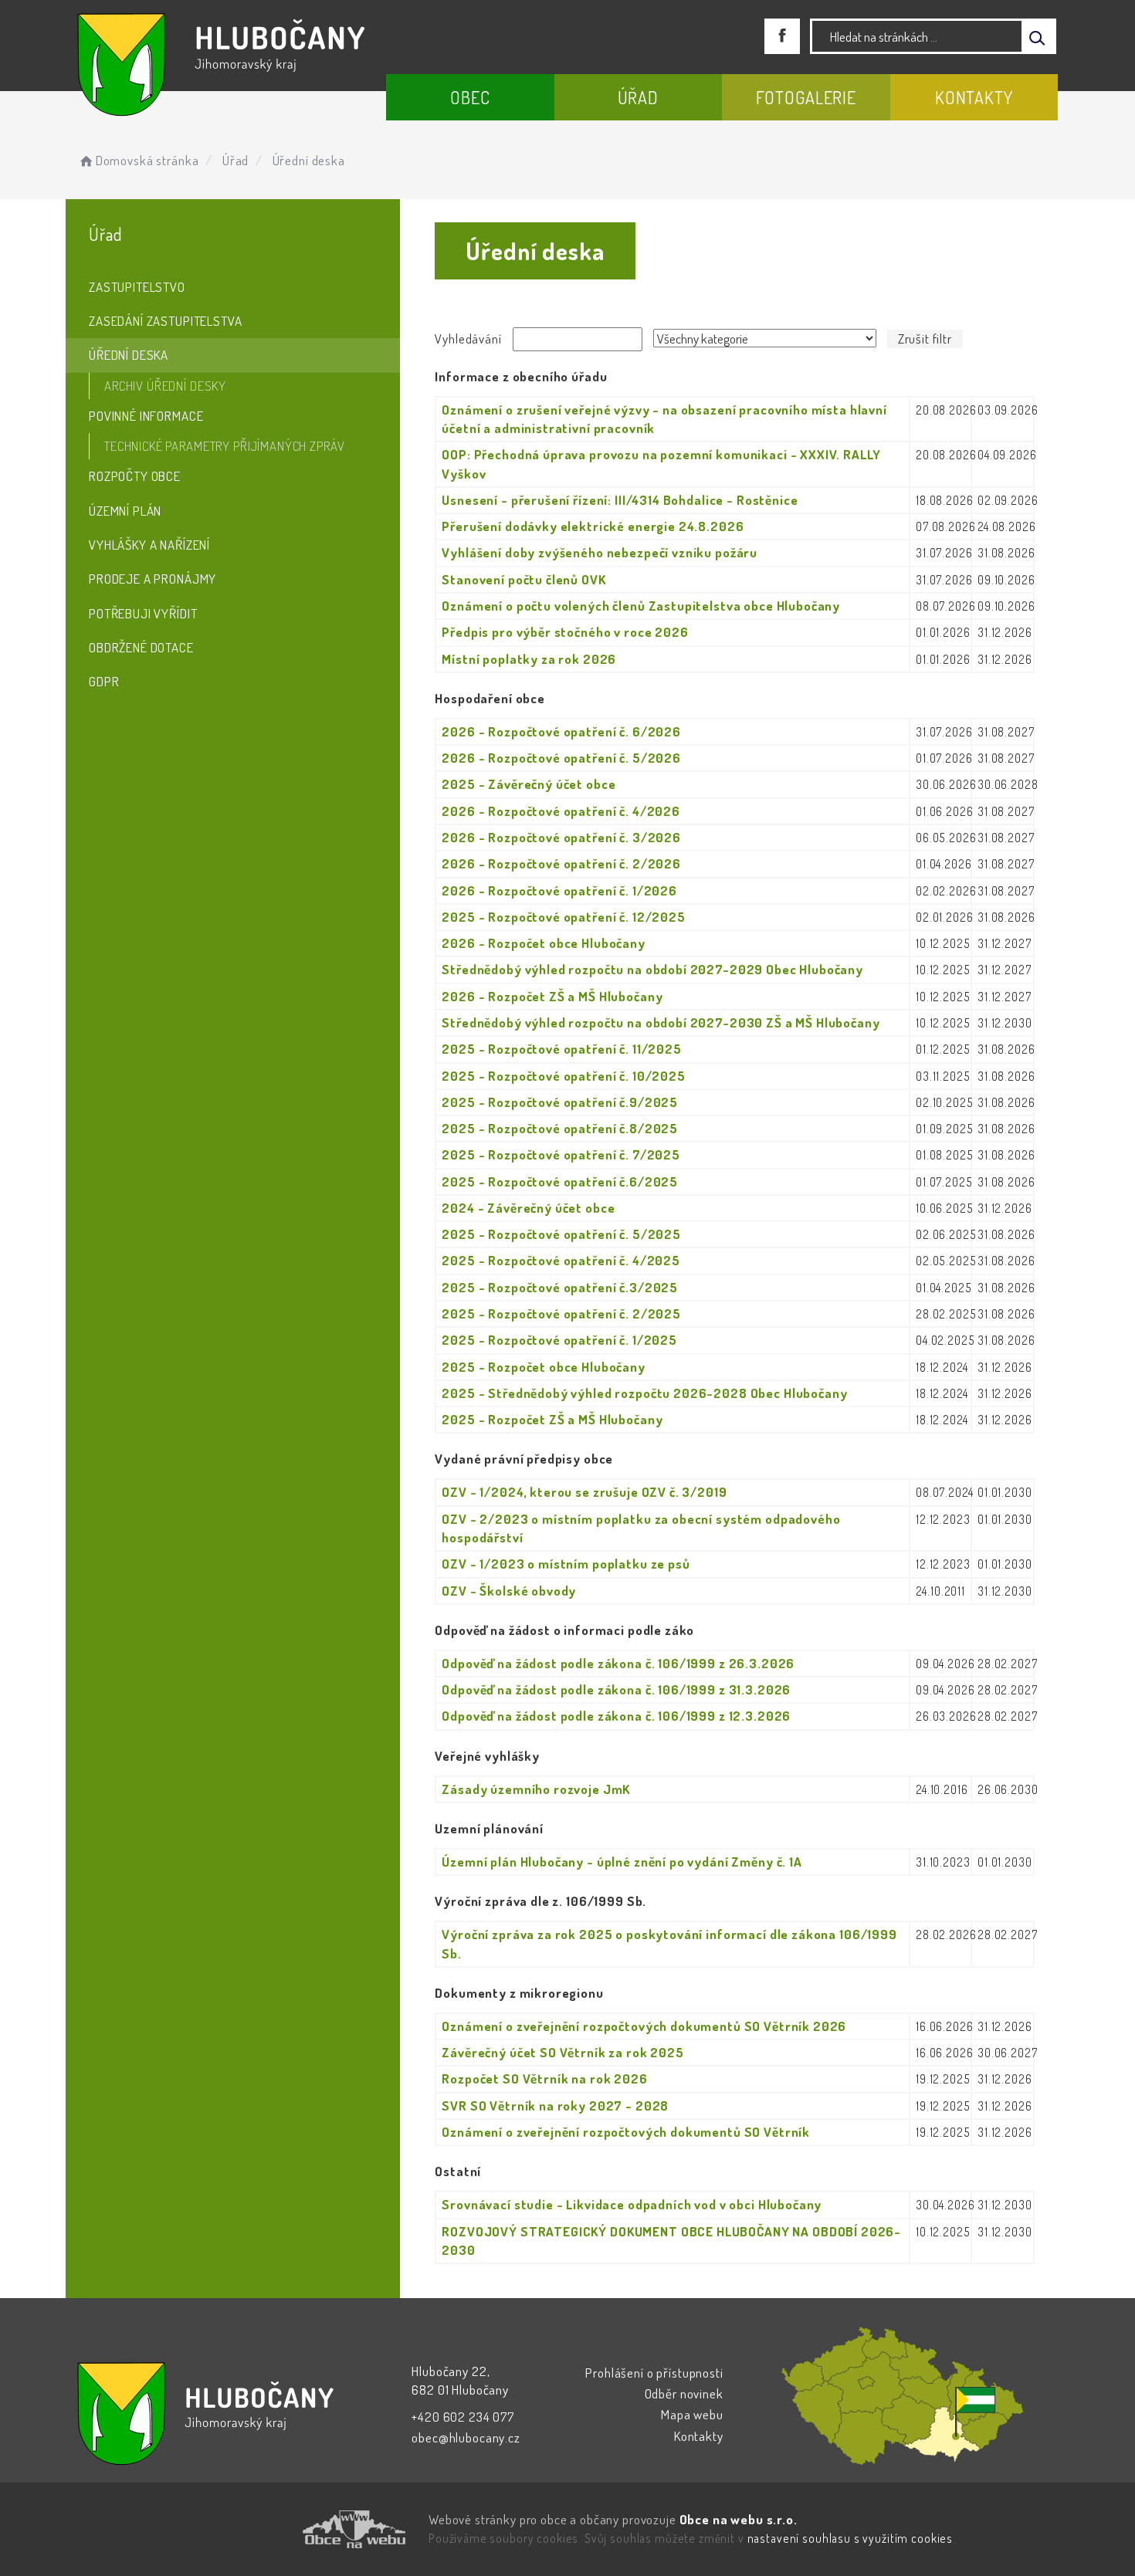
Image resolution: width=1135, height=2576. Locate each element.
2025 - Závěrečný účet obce (529, 784)
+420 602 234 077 (463, 2417)
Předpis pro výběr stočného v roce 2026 (565, 632)
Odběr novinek (684, 2393)
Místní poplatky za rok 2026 (529, 659)
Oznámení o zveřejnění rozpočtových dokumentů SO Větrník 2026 (644, 2026)
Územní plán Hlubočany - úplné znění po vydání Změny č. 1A (622, 1862)
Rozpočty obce (135, 476)
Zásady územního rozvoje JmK (536, 1789)
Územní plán (125, 511)
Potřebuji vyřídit (143, 613)
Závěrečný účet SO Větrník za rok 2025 (562, 2052)
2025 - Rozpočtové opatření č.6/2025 (560, 1181)
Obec (470, 97)
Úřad (638, 97)
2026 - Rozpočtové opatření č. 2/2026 (561, 863)
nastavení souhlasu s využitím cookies (850, 2538)
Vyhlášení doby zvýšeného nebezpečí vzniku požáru (600, 552)
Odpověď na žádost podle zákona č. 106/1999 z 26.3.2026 (618, 1663)
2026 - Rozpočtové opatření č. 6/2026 (561, 731)
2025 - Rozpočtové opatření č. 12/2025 (563, 917)
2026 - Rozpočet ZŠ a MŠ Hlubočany (552, 996)
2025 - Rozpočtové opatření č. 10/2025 (563, 1076)
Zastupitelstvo (137, 287)
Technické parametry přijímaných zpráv (224, 446)
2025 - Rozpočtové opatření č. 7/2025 (561, 1154)
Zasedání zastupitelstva (166, 321)
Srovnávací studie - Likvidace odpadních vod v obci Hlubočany (632, 2204)
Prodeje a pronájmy (152, 579)
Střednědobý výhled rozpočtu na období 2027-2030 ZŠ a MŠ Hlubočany (661, 1022)
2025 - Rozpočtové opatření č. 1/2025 (559, 1340)
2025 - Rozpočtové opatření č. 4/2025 (561, 1260)
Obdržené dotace (141, 647)
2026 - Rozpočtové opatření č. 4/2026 (561, 811)
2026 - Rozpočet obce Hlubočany (544, 943)
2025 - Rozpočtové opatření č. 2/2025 (561, 1313)
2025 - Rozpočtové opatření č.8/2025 (560, 1128)
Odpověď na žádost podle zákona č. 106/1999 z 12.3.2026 (616, 1716)
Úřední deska (129, 355)
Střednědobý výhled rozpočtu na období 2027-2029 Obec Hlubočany (652, 969)
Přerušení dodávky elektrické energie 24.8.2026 (593, 526)
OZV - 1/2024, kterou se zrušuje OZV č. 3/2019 (584, 1492)
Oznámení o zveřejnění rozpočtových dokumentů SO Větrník (626, 2132)
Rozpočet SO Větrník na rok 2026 (544, 2078)
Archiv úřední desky (165, 386)
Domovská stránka (147, 160)
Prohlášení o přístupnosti (654, 2373)
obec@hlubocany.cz (466, 2437)
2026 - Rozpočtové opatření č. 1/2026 (559, 890)
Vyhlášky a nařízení (149, 545)
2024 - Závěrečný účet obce (528, 1208)
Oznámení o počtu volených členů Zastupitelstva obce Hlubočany (641, 606)
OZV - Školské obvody (509, 1591)
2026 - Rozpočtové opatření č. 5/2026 (561, 758)
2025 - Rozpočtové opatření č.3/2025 (560, 1287)
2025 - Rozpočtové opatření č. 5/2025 (561, 1234)
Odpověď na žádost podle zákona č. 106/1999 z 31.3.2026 (616, 1689)
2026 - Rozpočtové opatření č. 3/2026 (561, 837)
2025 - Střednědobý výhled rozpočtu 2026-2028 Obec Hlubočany (644, 1393)
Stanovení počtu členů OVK (523, 579)
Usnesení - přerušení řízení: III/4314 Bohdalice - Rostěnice (620, 500)
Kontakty (974, 97)
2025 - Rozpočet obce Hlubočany (544, 1367)
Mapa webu (692, 2414)
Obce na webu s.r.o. (739, 2519)
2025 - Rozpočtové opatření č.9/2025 (560, 1102)
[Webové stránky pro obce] (266, 2529)
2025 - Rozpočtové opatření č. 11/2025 (561, 1049)
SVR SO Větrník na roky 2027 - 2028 (555, 2105)
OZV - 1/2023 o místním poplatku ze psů (566, 1564)
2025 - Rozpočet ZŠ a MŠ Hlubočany (552, 1419)
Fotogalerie (806, 97)
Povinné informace (146, 416)
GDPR (104, 681)
